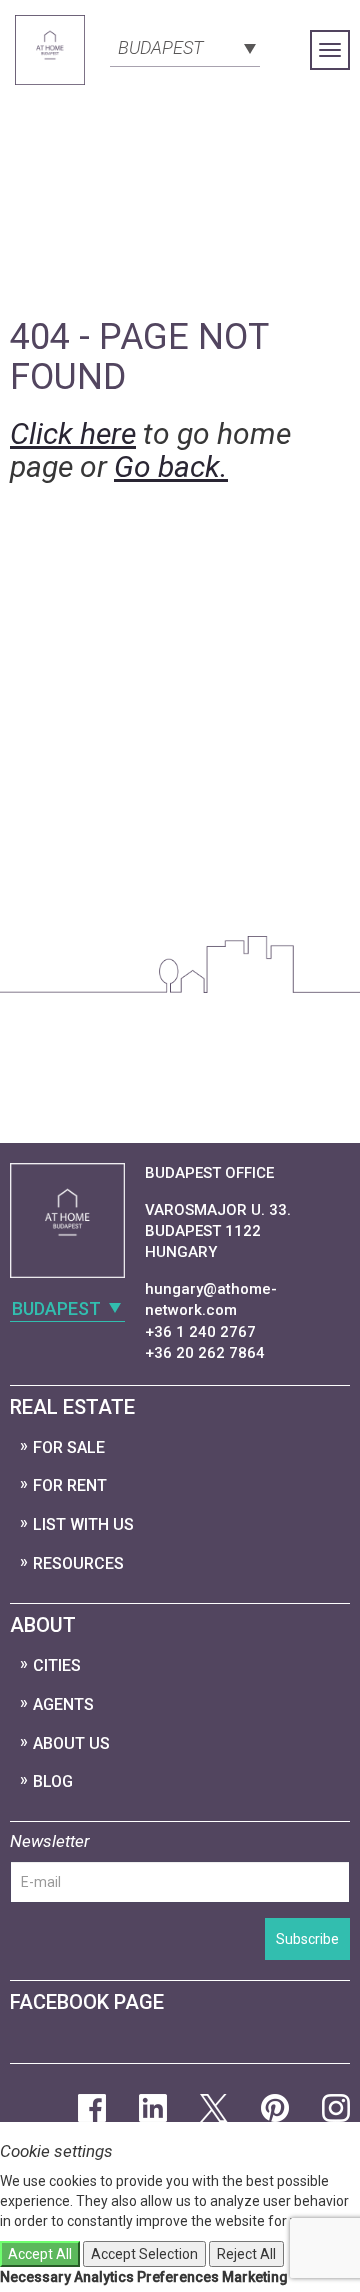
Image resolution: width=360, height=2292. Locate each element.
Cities (57, 1665)
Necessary (35, 2277)
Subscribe (307, 1939)
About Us (71, 1743)
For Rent (70, 1485)
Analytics (104, 2277)
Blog (53, 1781)
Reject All (246, 2254)
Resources (78, 1563)
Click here (73, 433)
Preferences (178, 2277)
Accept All (40, 2254)
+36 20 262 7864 (205, 1353)
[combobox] (185, 46)
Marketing (255, 2277)
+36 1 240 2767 (200, 1332)
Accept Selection (144, 2254)
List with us (83, 1524)
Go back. (171, 466)
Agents (63, 1704)
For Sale (69, 1447)
